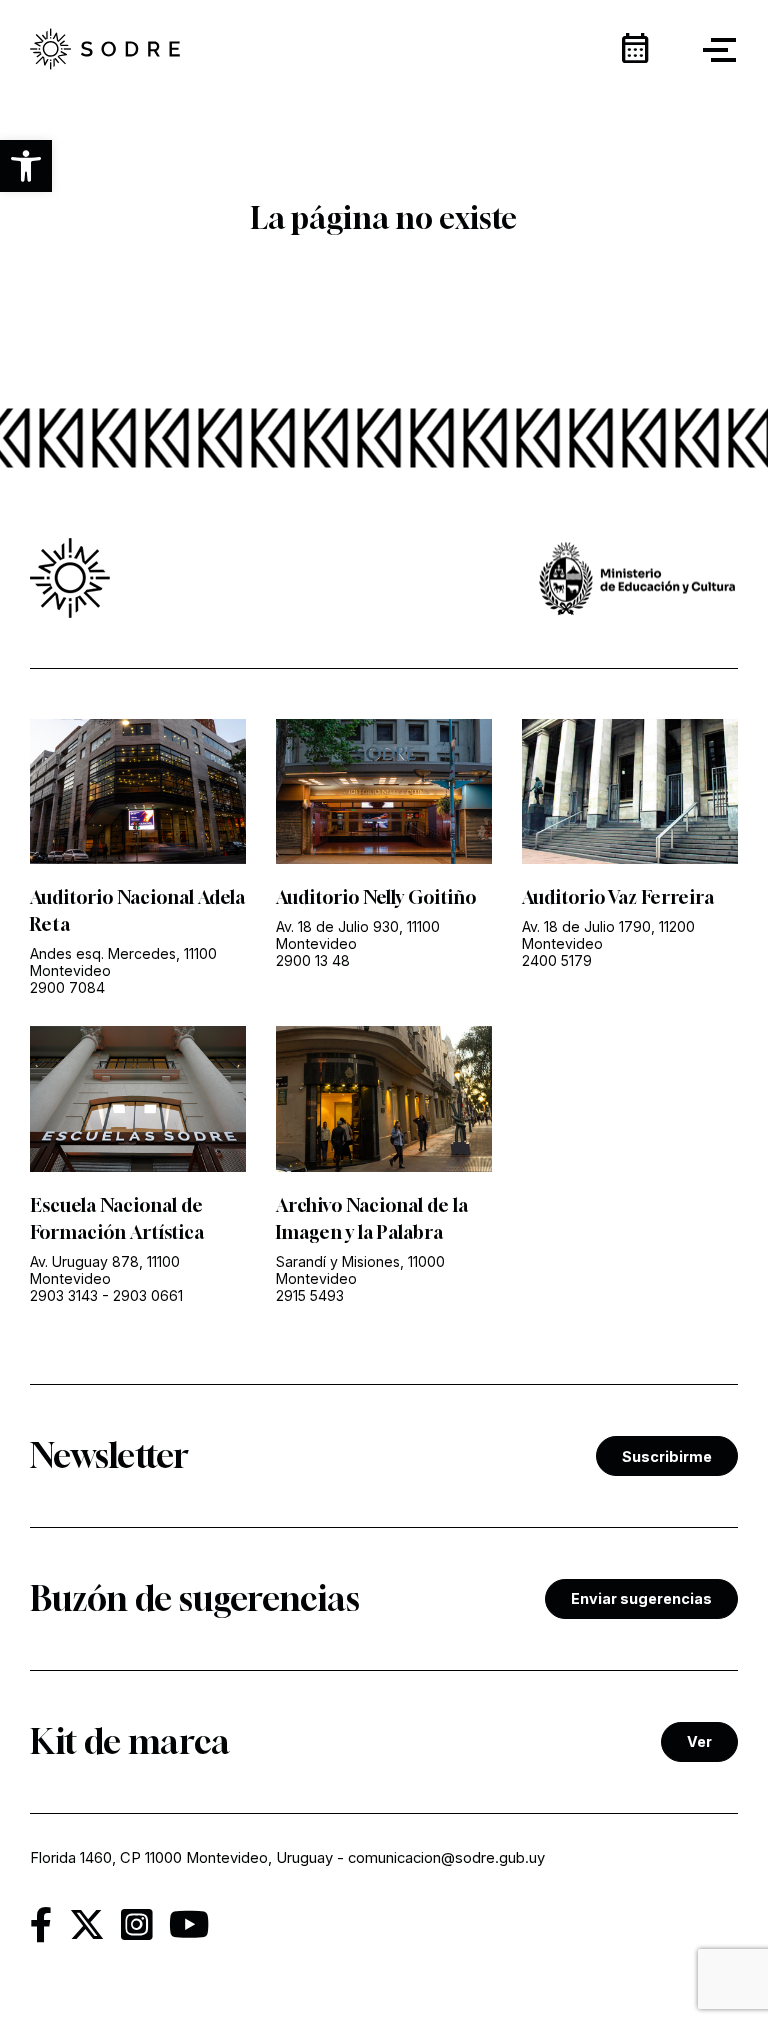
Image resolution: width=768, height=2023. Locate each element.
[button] (26, 166)
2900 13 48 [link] (313, 960)
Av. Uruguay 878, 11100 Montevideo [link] (105, 1270)
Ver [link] (699, 1741)
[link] (105, 50)
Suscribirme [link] (667, 1456)
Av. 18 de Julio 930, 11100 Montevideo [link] (358, 935)
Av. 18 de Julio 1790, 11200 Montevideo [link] (608, 935)
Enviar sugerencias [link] (641, 1598)
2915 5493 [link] (310, 1295)
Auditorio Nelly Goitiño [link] (376, 897)
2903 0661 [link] (148, 1295)
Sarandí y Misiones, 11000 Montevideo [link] (360, 1270)
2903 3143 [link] (64, 1295)
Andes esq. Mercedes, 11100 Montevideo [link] (123, 962)
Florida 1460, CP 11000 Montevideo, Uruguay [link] (181, 1858)
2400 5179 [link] (557, 960)
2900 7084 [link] (67, 987)
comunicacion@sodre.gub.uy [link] (446, 1858)
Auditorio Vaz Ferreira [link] (618, 897)
